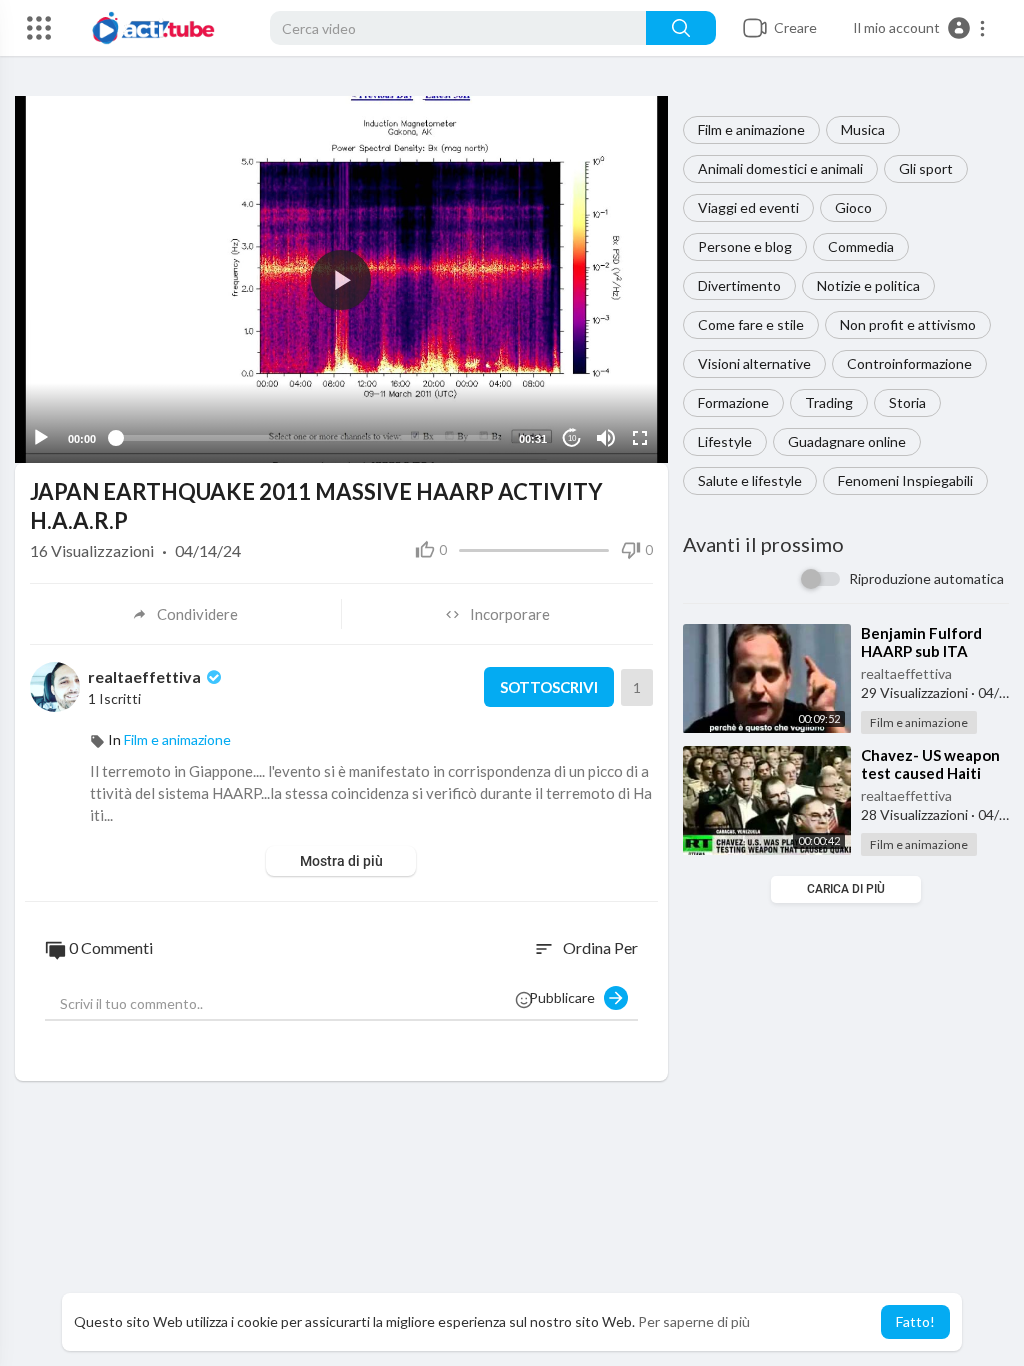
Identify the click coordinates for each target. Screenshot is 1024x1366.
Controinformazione (909, 363)
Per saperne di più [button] (694, 1321)
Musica (863, 129)
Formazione (733, 402)
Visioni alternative (754, 363)
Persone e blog (745, 246)
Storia (907, 402)
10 (572, 438)
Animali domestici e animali (780, 168)
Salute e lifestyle (750, 480)
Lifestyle (725, 441)
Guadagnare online (847, 441)
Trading (829, 402)
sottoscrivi (549, 687)
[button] (920, 28)
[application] (341, 279)
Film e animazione (751, 129)
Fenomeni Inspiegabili (905, 480)
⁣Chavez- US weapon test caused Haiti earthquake (930, 773)
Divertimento (739, 285)
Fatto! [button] (915, 1321)
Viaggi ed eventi (748, 207)
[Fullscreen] (640, 438)
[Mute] (606, 438)
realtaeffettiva (906, 673)
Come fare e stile (751, 324)
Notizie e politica (868, 285)
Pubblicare (566, 997)
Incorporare (510, 614)
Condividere (197, 614)
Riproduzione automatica (926, 578)
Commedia (861, 246)
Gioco (853, 207)
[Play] (41, 438)
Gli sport (926, 168)
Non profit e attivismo (908, 324)
